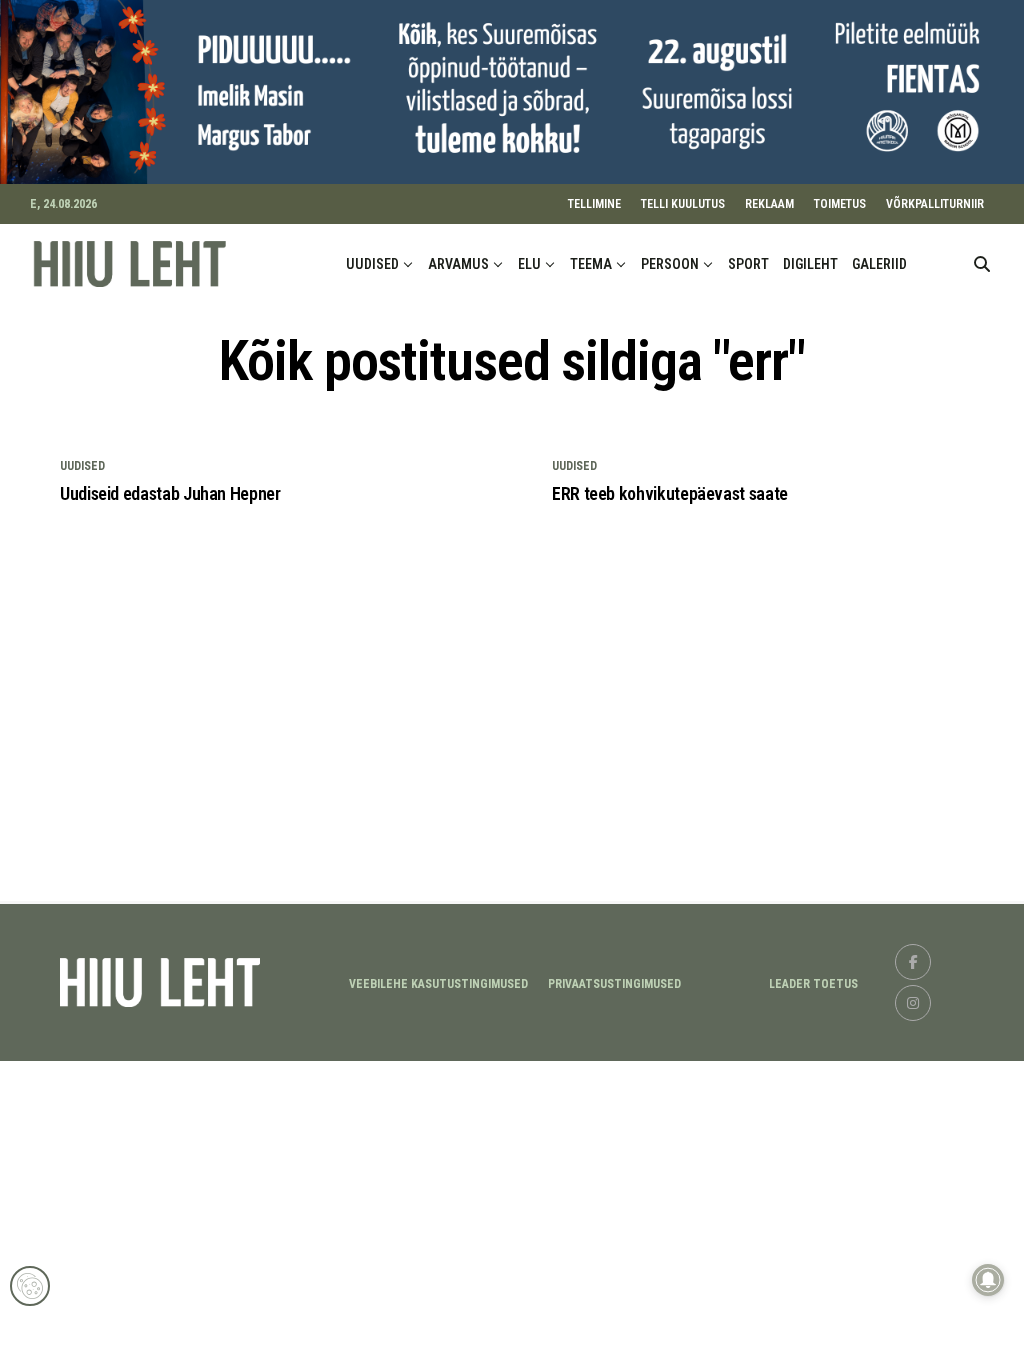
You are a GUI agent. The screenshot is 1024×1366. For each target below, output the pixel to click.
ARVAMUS (458, 264)
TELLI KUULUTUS (683, 204)
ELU (529, 264)
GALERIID (879, 264)
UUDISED (372, 264)
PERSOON (670, 264)
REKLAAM (769, 204)
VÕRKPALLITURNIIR (935, 204)
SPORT (748, 264)
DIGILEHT (810, 264)
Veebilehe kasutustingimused (438, 984)
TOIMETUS (840, 204)
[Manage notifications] (988, 1280)
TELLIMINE (594, 204)
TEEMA (591, 264)
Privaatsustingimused (614, 984)
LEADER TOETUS (813, 984)
